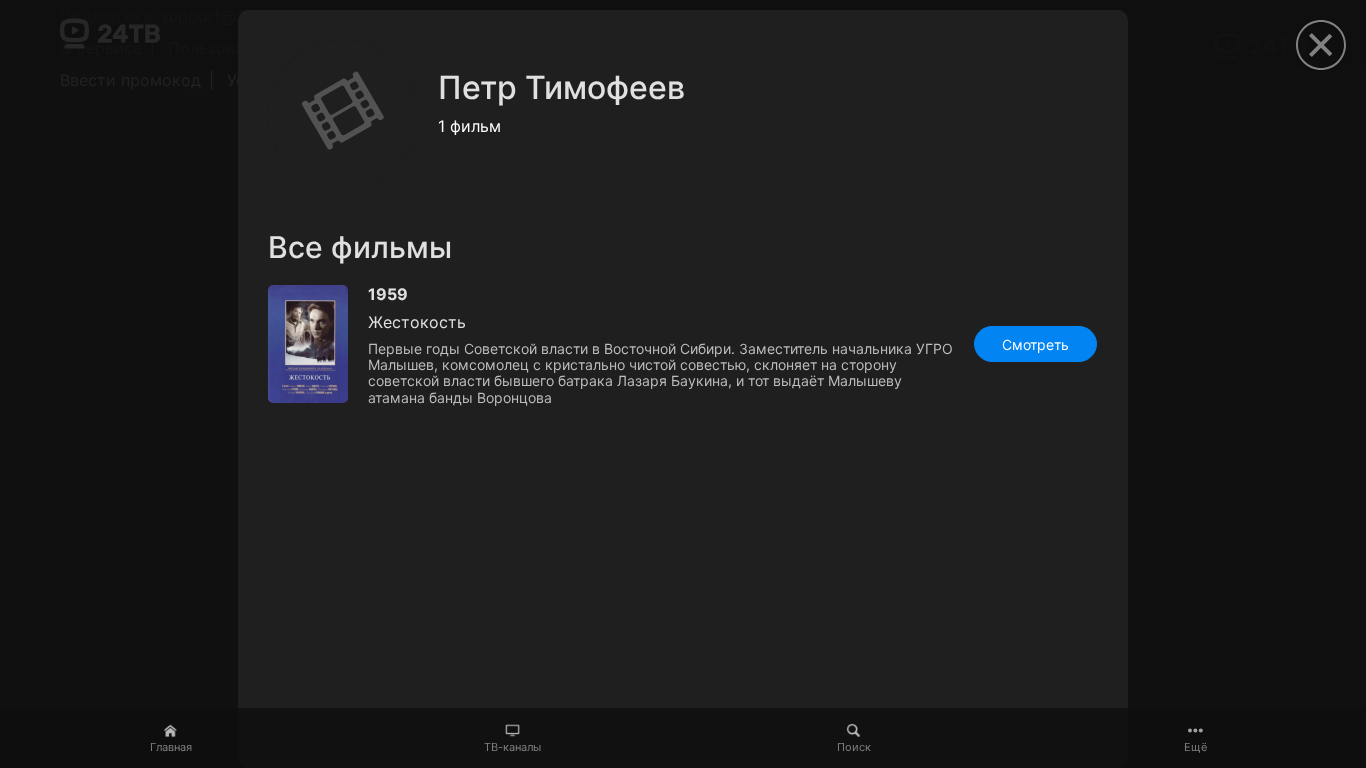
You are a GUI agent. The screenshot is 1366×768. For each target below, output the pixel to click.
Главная (171, 747)
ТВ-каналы (512, 747)
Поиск (854, 747)
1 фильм (469, 126)
